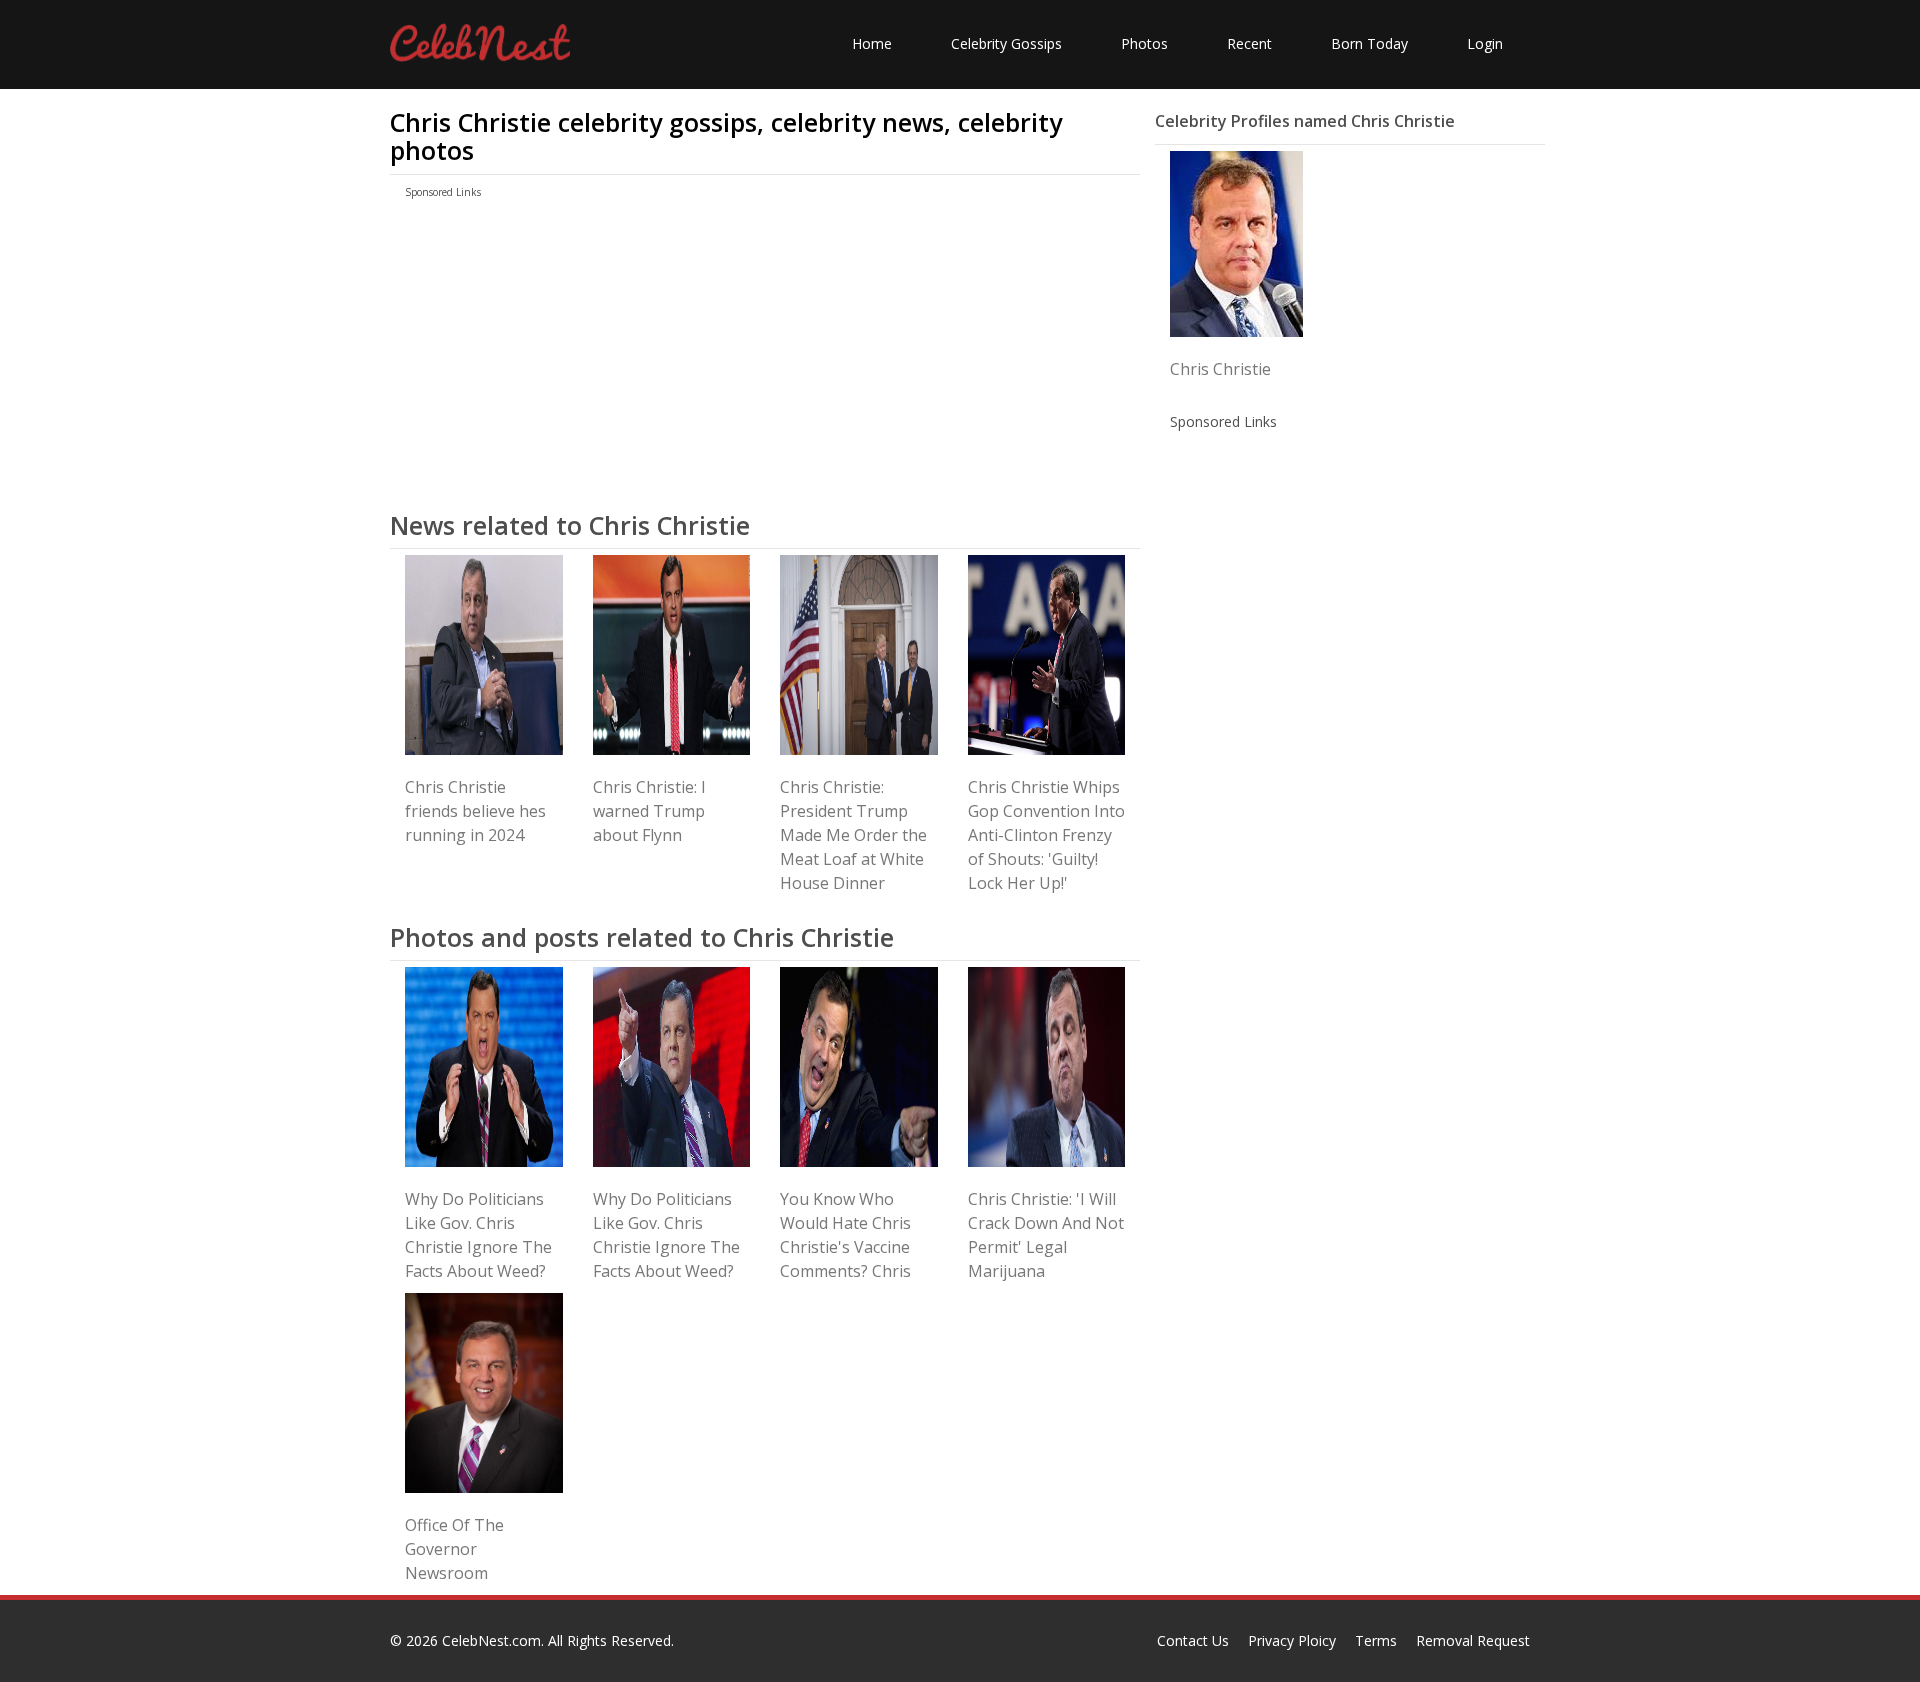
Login (1485, 43)
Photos (1144, 43)
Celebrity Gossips (1006, 43)
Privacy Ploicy (1292, 1640)
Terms (1376, 1640)
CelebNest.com (491, 1640)
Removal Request (1473, 1640)
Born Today (1369, 43)
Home (872, 43)
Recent (1249, 43)
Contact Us (1193, 1640)
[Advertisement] (765, 353)
